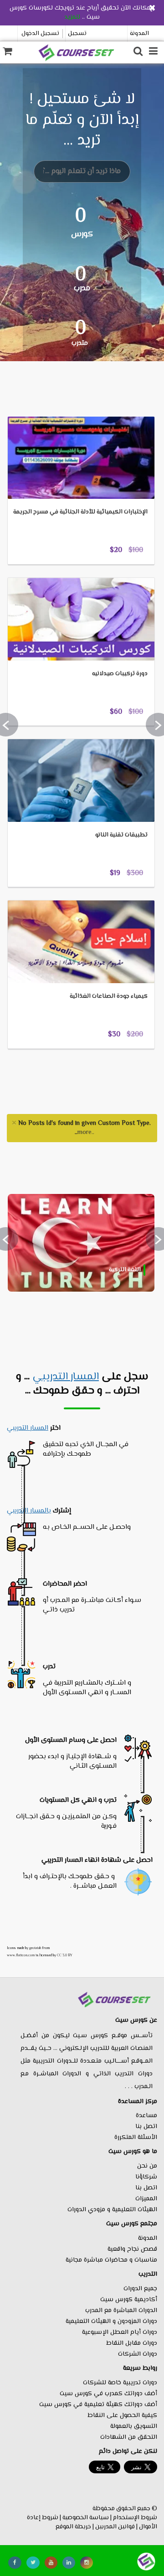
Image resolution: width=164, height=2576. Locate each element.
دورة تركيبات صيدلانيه (120, 674)
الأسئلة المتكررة (136, 2138)
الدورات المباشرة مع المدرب (121, 2311)
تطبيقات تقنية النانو (121, 835)
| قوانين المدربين (116, 2527)
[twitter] (33, 2563)
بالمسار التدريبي (29, 1511)
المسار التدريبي (66, 1377)
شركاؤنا (146, 2177)
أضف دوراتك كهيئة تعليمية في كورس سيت (98, 2405)
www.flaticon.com (21, 1955)
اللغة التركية (125, 1270)
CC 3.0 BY (65, 1955)
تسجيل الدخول (40, 34)
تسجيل (77, 34)
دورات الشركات (138, 2354)
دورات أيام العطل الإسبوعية (120, 2332)
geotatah (35, 1948)
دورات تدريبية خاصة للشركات (120, 2383)
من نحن (147, 2166)
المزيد (29, 402)
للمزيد (72, 17)
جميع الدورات (140, 2289)
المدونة (139, 34)
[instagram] (87, 2563)
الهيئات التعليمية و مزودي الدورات (112, 2210)
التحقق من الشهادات (129, 2437)
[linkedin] (69, 2563)
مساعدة (146, 2116)
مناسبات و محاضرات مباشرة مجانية (111, 2260)
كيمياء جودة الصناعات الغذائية (109, 996)
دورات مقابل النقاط (132, 2343)
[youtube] (51, 2563)
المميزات (146, 2199)
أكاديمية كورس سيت (129, 2300)
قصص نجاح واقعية (132, 2249)
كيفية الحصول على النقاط (122, 2416)
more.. (86, 1133)
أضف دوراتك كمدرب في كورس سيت (108, 2394)
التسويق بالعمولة (134, 2427)
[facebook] (15, 2563)
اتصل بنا (146, 2127)
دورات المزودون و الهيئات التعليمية (111, 2322)
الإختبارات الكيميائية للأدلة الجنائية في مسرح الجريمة (80, 512)
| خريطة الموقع (75, 2527)
